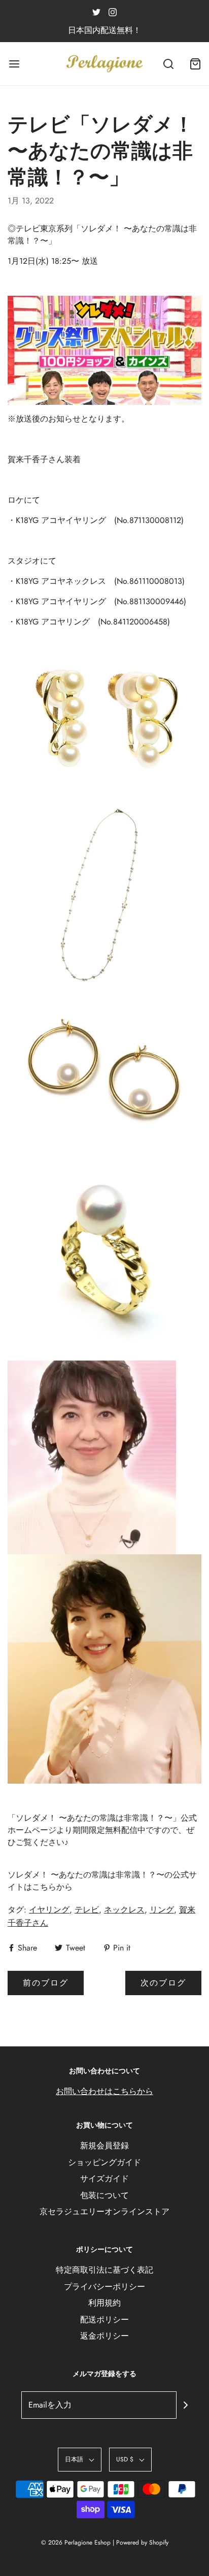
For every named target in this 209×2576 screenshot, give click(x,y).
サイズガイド (104, 2179)
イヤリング (49, 1910)
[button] (80, 2460)
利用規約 (104, 2303)
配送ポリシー (104, 2320)
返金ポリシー (104, 2336)
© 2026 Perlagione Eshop (76, 2543)
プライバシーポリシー (104, 2287)
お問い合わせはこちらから (104, 2091)
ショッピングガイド (104, 2162)
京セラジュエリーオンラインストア (104, 2212)
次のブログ (163, 1983)
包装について (104, 2195)
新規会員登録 (104, 2146)
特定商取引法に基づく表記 (104, 2270)
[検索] (168, 64)
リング (162, 1910)
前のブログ (46, 1983)
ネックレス (124, 1910)
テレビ (87, 1910)
